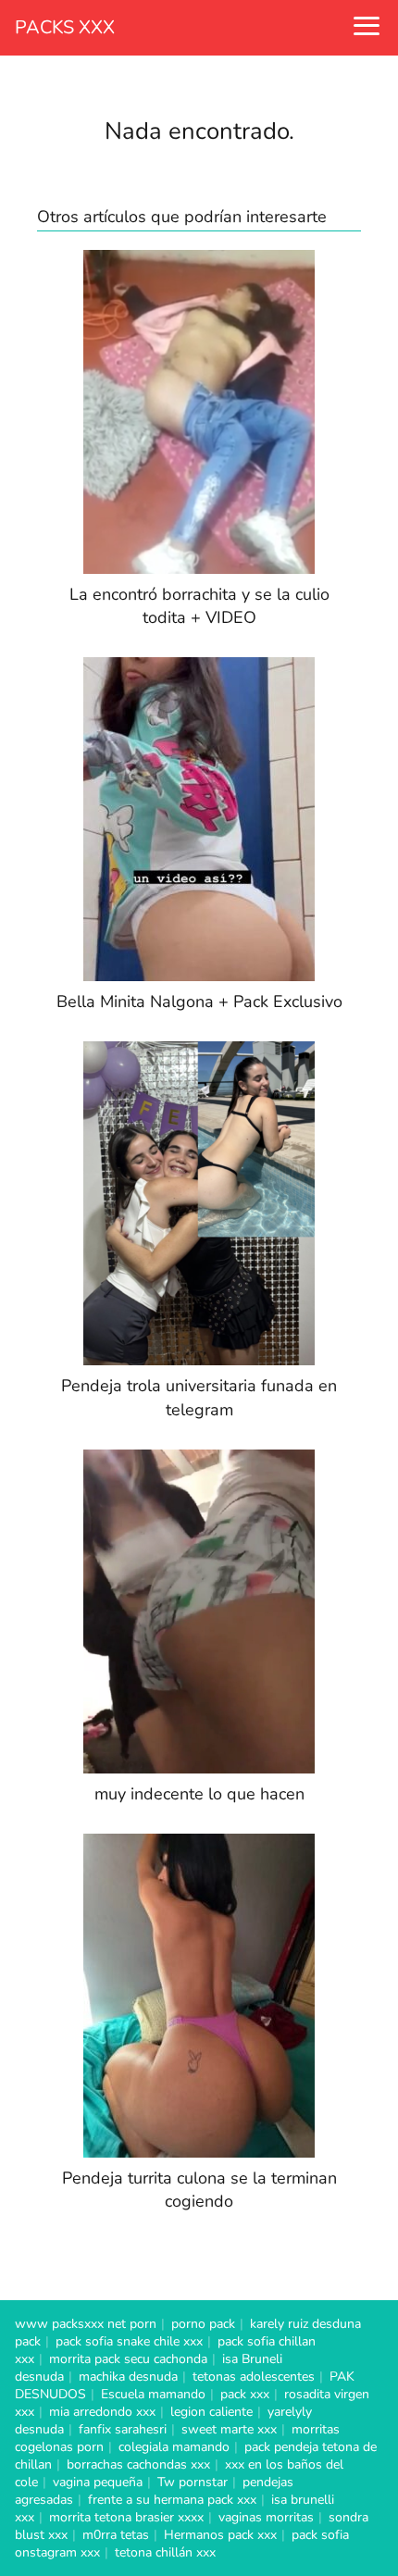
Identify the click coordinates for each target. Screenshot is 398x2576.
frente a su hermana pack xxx (172, 2500)
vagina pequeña (98, 2482)
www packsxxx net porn (86, 2324)
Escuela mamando (153, 2394)
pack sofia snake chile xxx (129, 2341)
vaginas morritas (266, 2517)
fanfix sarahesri (123, 2429)
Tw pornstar (193, 2482)
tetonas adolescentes (254, 2377)
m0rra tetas (116, 2535)
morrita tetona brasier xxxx (126, 2517)
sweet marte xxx (229, 2429)
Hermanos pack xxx (220, 2535)
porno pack (203, 2324)
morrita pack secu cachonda (128, 2359)
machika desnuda (128, 2377)
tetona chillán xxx (165, 2552)
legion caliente (211, 2412)
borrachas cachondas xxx (138, 2464)
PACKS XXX (65, 27)
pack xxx (245, 2394)
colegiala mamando (174, 2447)
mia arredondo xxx (102, 2412)
